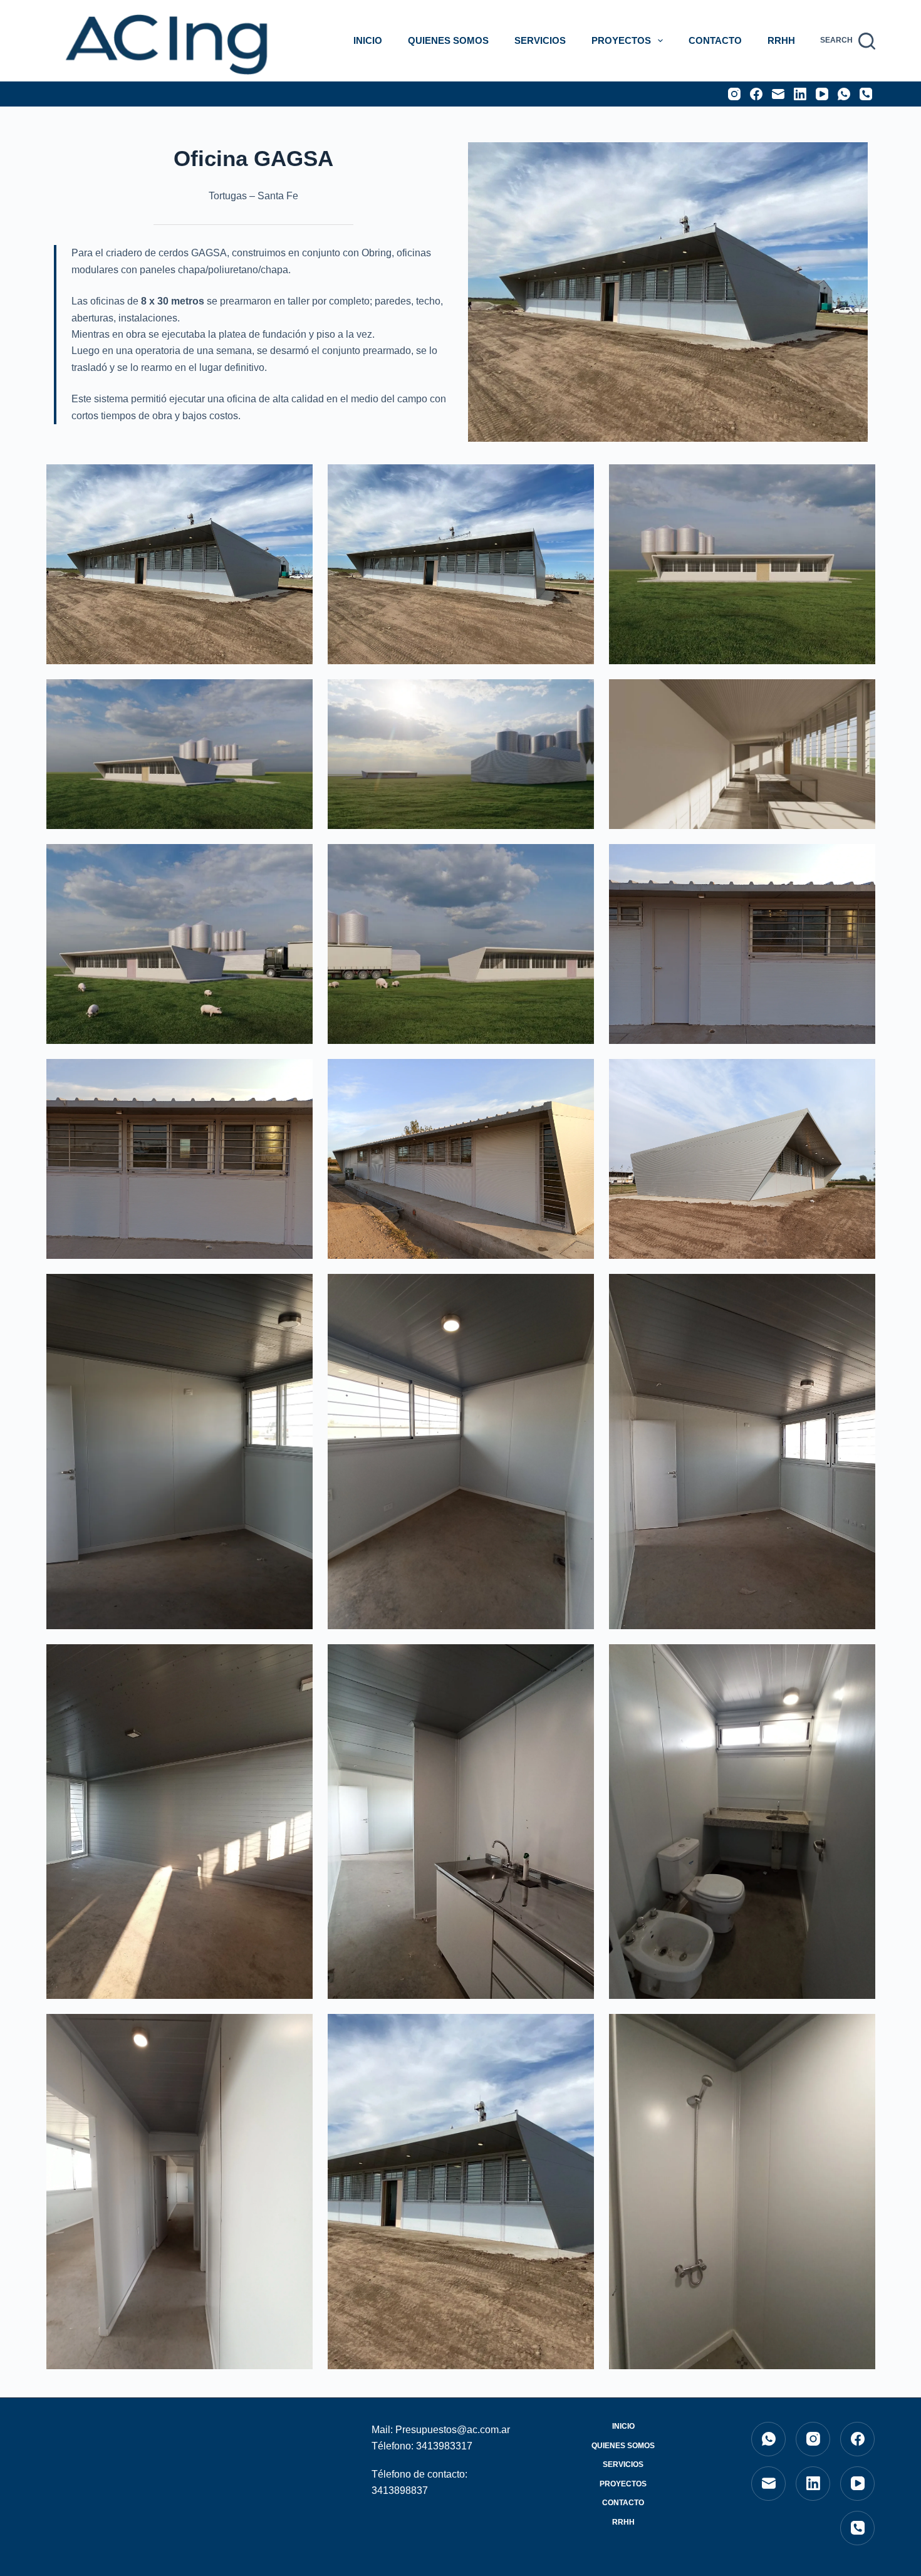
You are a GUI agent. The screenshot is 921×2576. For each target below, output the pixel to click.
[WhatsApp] (844, 94)
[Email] (778, 94)
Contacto (715, 40)
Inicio (368, 40)
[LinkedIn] (800, 94)
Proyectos (621, 40)
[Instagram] (734, 94)
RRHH (781, 40)
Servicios (540, 40)
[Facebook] (756, 94)
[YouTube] (822, 94)
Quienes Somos (448, 40)
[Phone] (866, 94)
